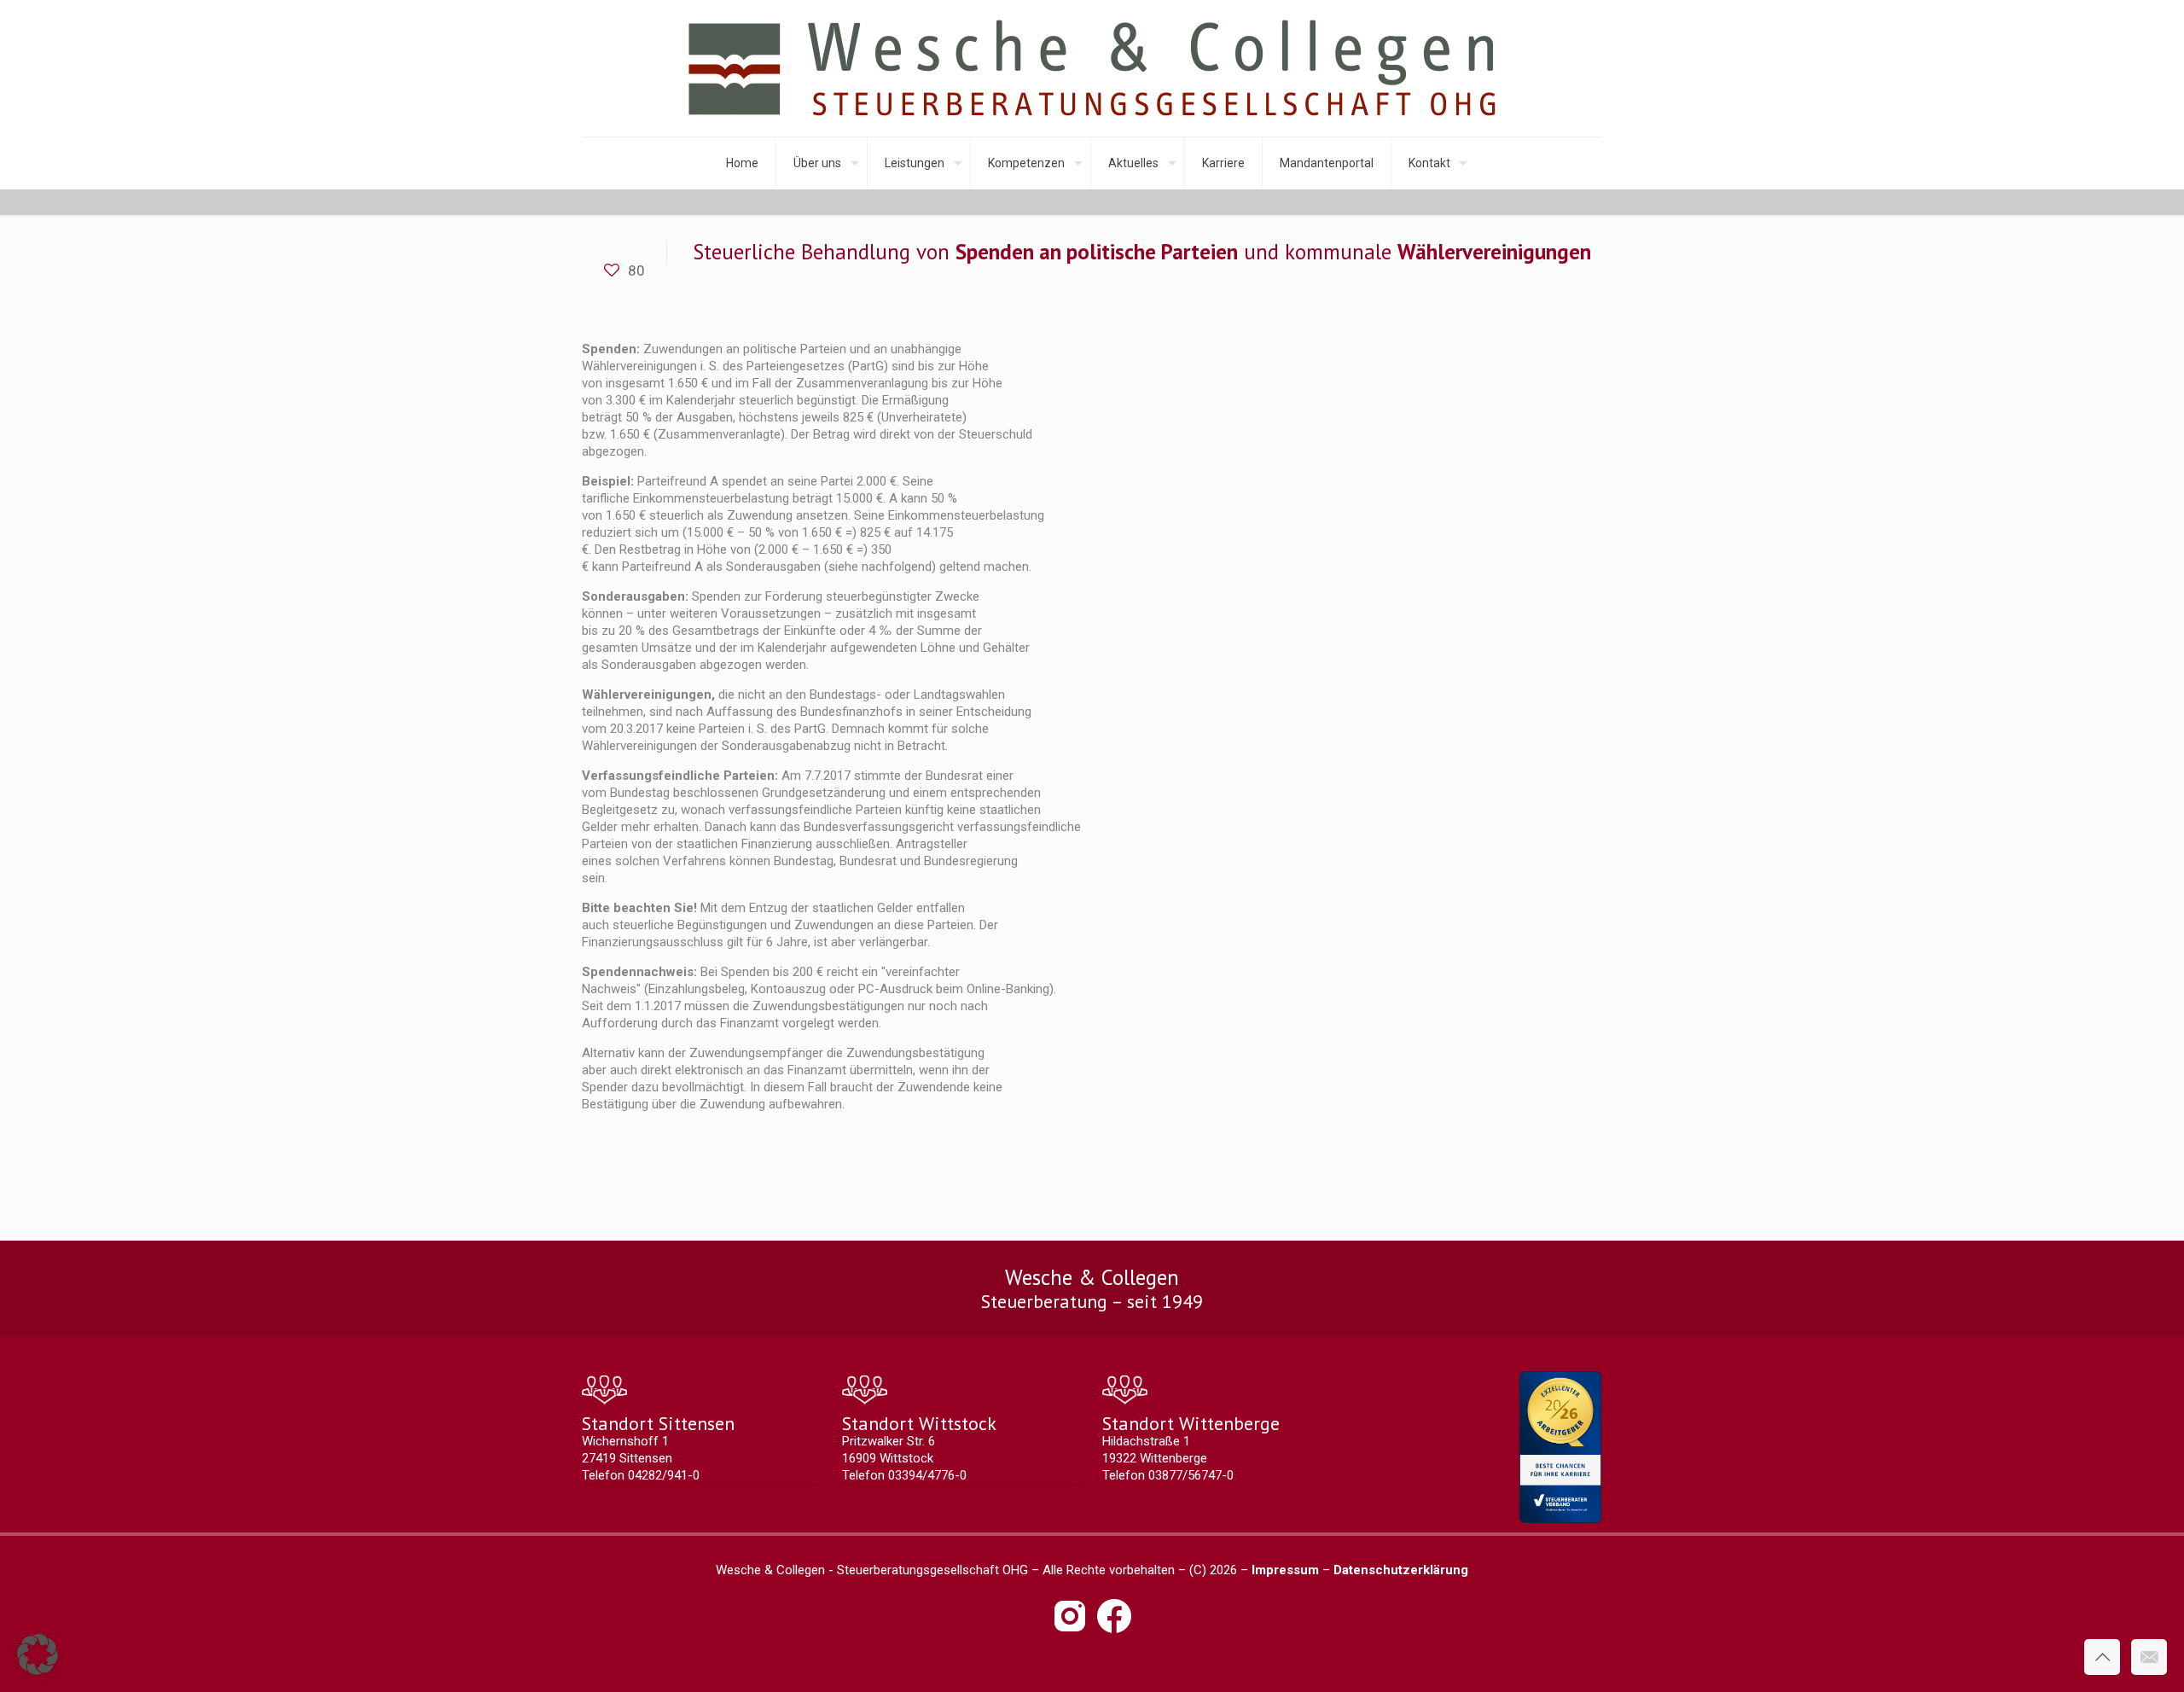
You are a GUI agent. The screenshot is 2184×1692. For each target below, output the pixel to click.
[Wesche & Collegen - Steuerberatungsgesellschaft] (1092, 68)
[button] (38, 1654)
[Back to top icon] (2102, 1657)
